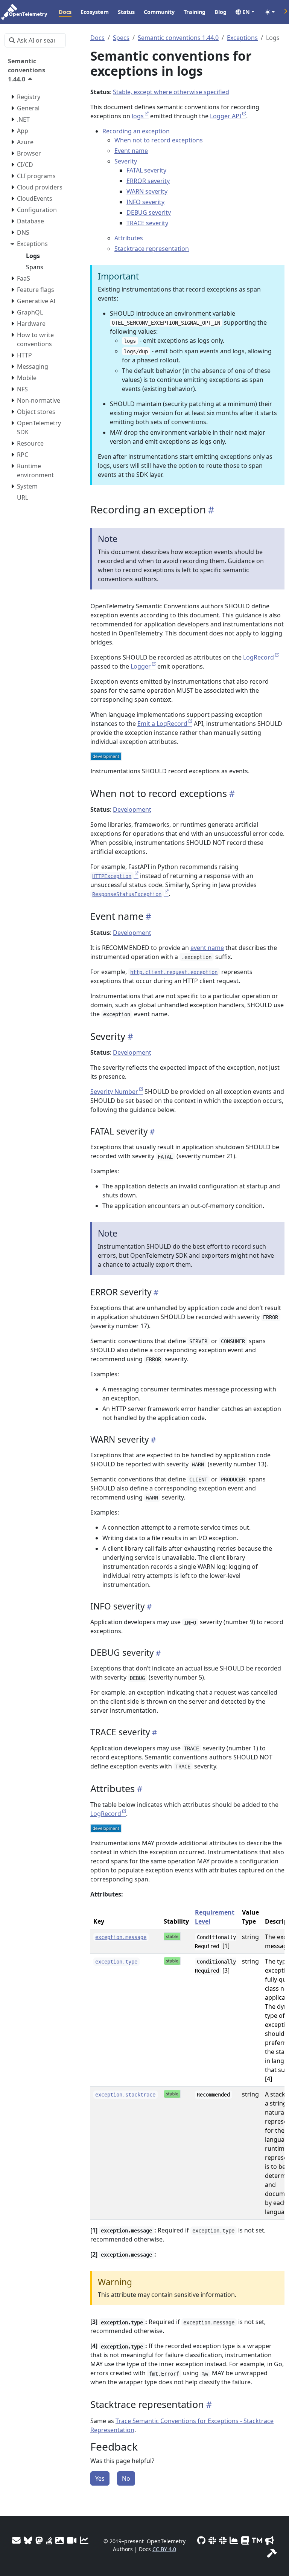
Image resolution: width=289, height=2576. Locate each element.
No (126, 2478)
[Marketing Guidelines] (270, 2540)
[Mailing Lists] (16, 2540)
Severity (126, 161)
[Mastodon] (39, 2540)
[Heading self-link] (210, 510)
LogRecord (259, 657)
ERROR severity (148, 181)
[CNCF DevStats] (234, 2540)
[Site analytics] (84, 2540)
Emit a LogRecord (162, 724)
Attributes (129, 238)
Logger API (226, 116)
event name (207, 948)
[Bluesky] (28, 2540)
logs (138, 116)
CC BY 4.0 (164, 2549)
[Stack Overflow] (49, 2540)
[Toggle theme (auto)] (270, 12)
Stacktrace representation (152, 249)
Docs (97, 38)
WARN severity (147, 191)
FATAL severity (146, 170)
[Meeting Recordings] (72, 2540)
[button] (245, 12)
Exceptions (242, 38)
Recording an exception (136, 131)
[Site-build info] (272, 2553)
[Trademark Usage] (257, 2540)
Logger (141, 666)
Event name (131, 151)
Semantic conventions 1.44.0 (178, 38)
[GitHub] (201, 2540)
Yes (100, 2478)
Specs (121, 38)
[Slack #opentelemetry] (223, 2540)
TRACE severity (147, 223)
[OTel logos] (60, 2540)
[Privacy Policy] (245, 2540)
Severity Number (114, 1092)
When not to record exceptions (159, 140)
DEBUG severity (149, 212)
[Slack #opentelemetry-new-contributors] (212, 2540)
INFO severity (145, 202)
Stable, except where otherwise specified (171, 92)
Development (132, 809)
